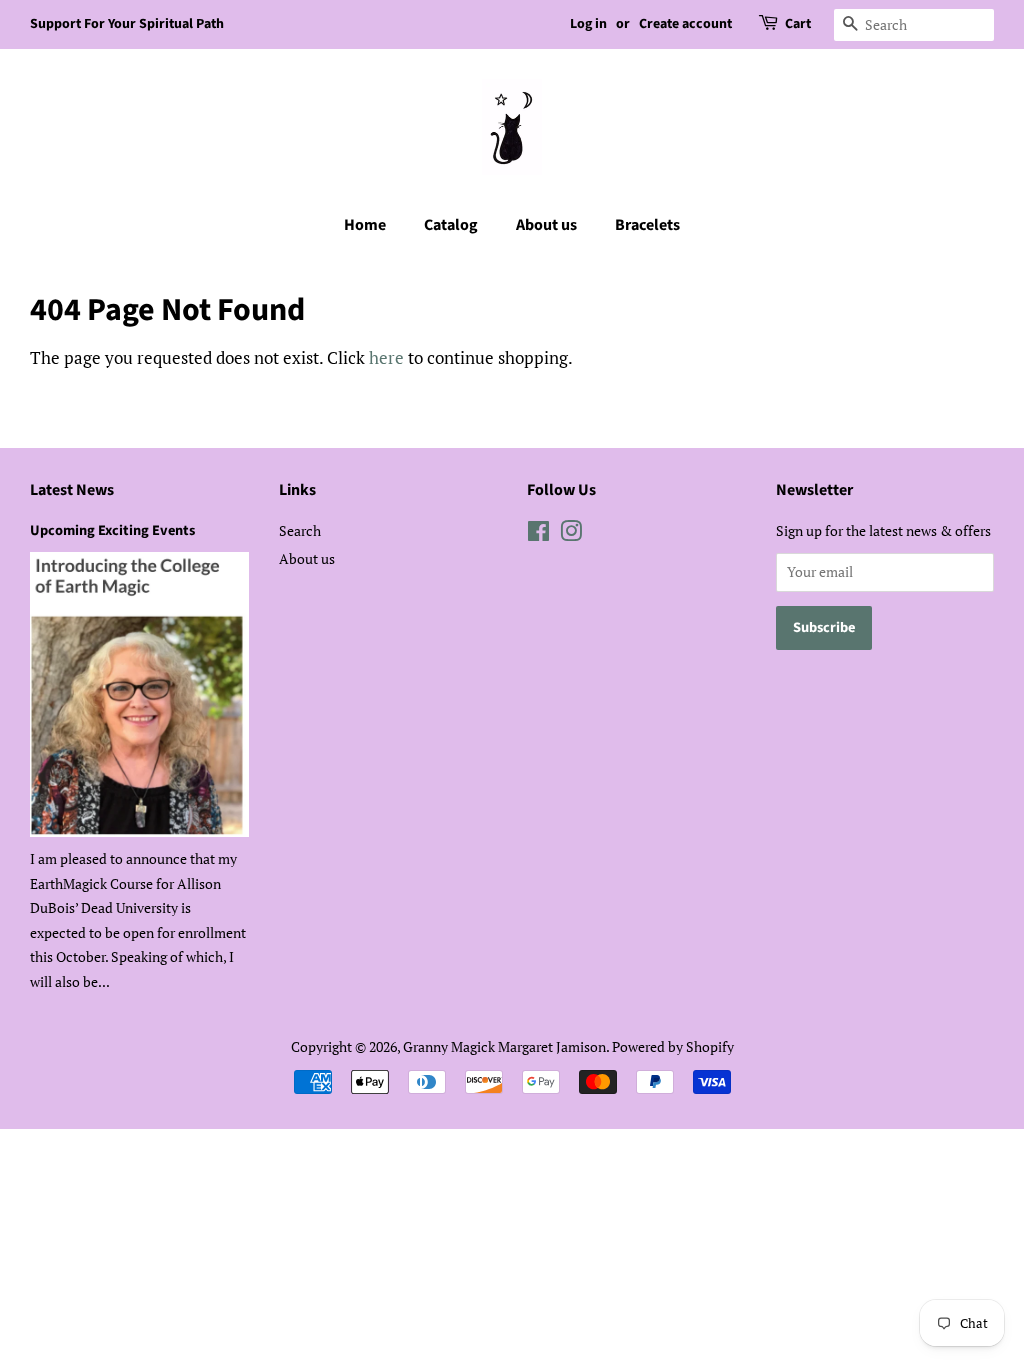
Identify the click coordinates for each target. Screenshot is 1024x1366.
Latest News (72, 490)
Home (365, 225)
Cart (798, 24)
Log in (588, 24)
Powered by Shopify (673, 1046)
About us (546, 225)
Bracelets (647, 225)
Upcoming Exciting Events (112, 530)
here (386, 357)
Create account (685, 24)
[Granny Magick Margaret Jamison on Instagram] (571, 534)
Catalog (451, 225)
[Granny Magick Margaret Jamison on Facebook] (538, 534)
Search (300, 530)
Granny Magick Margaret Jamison (504, 1046)
